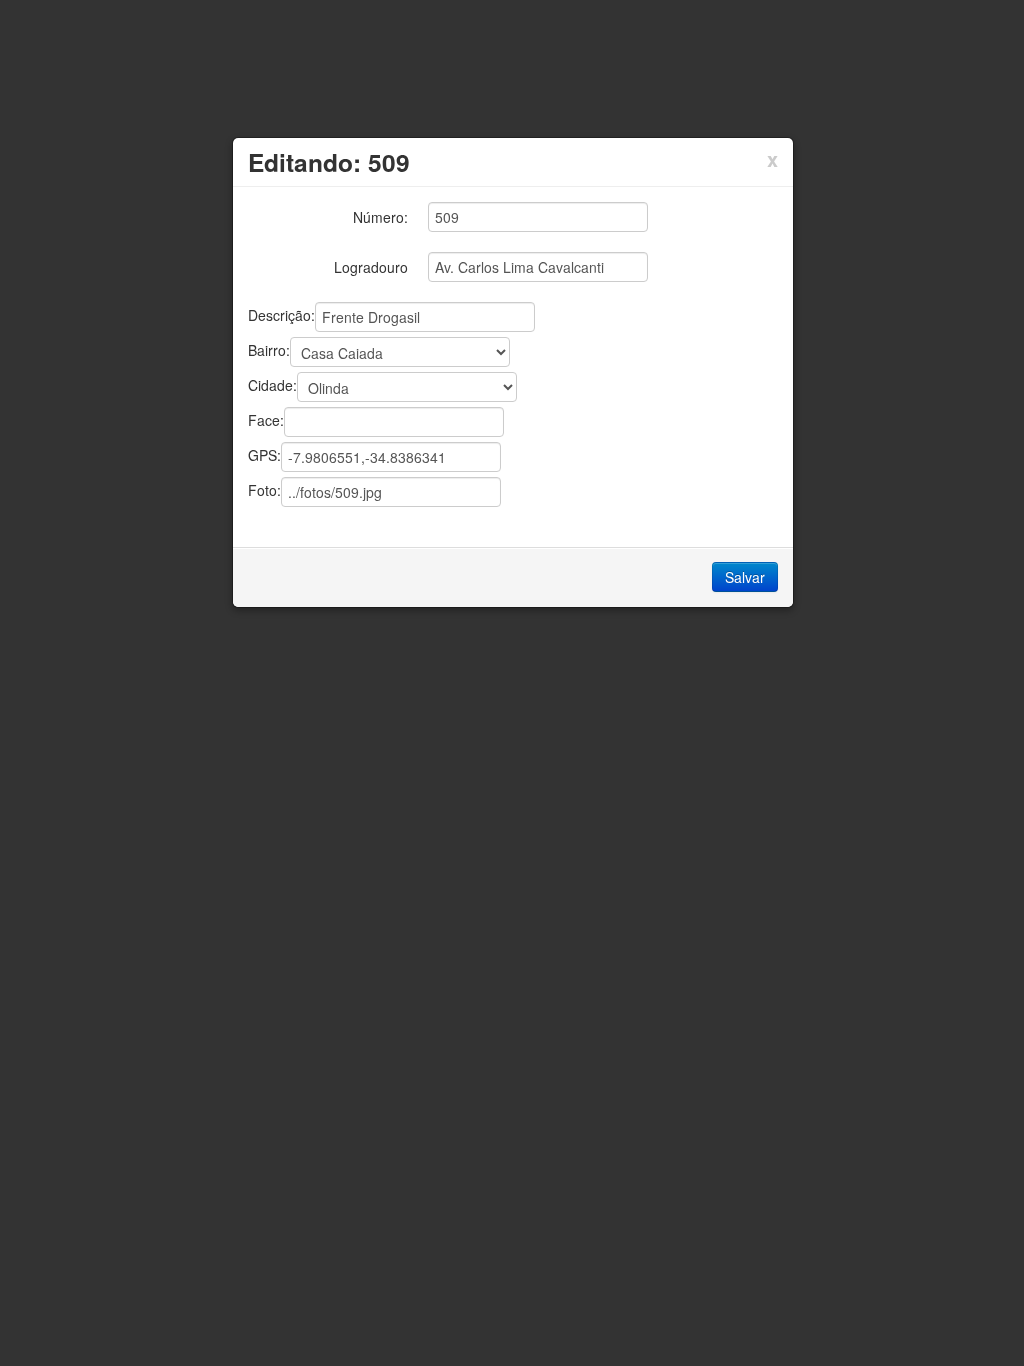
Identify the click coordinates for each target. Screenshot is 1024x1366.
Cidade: (272, 384)
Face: (266, 419)
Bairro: (269, 349)
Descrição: (281, 314)
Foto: (264, 489)
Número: (380, 217)
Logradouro (371, 267)
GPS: (264, 454)
